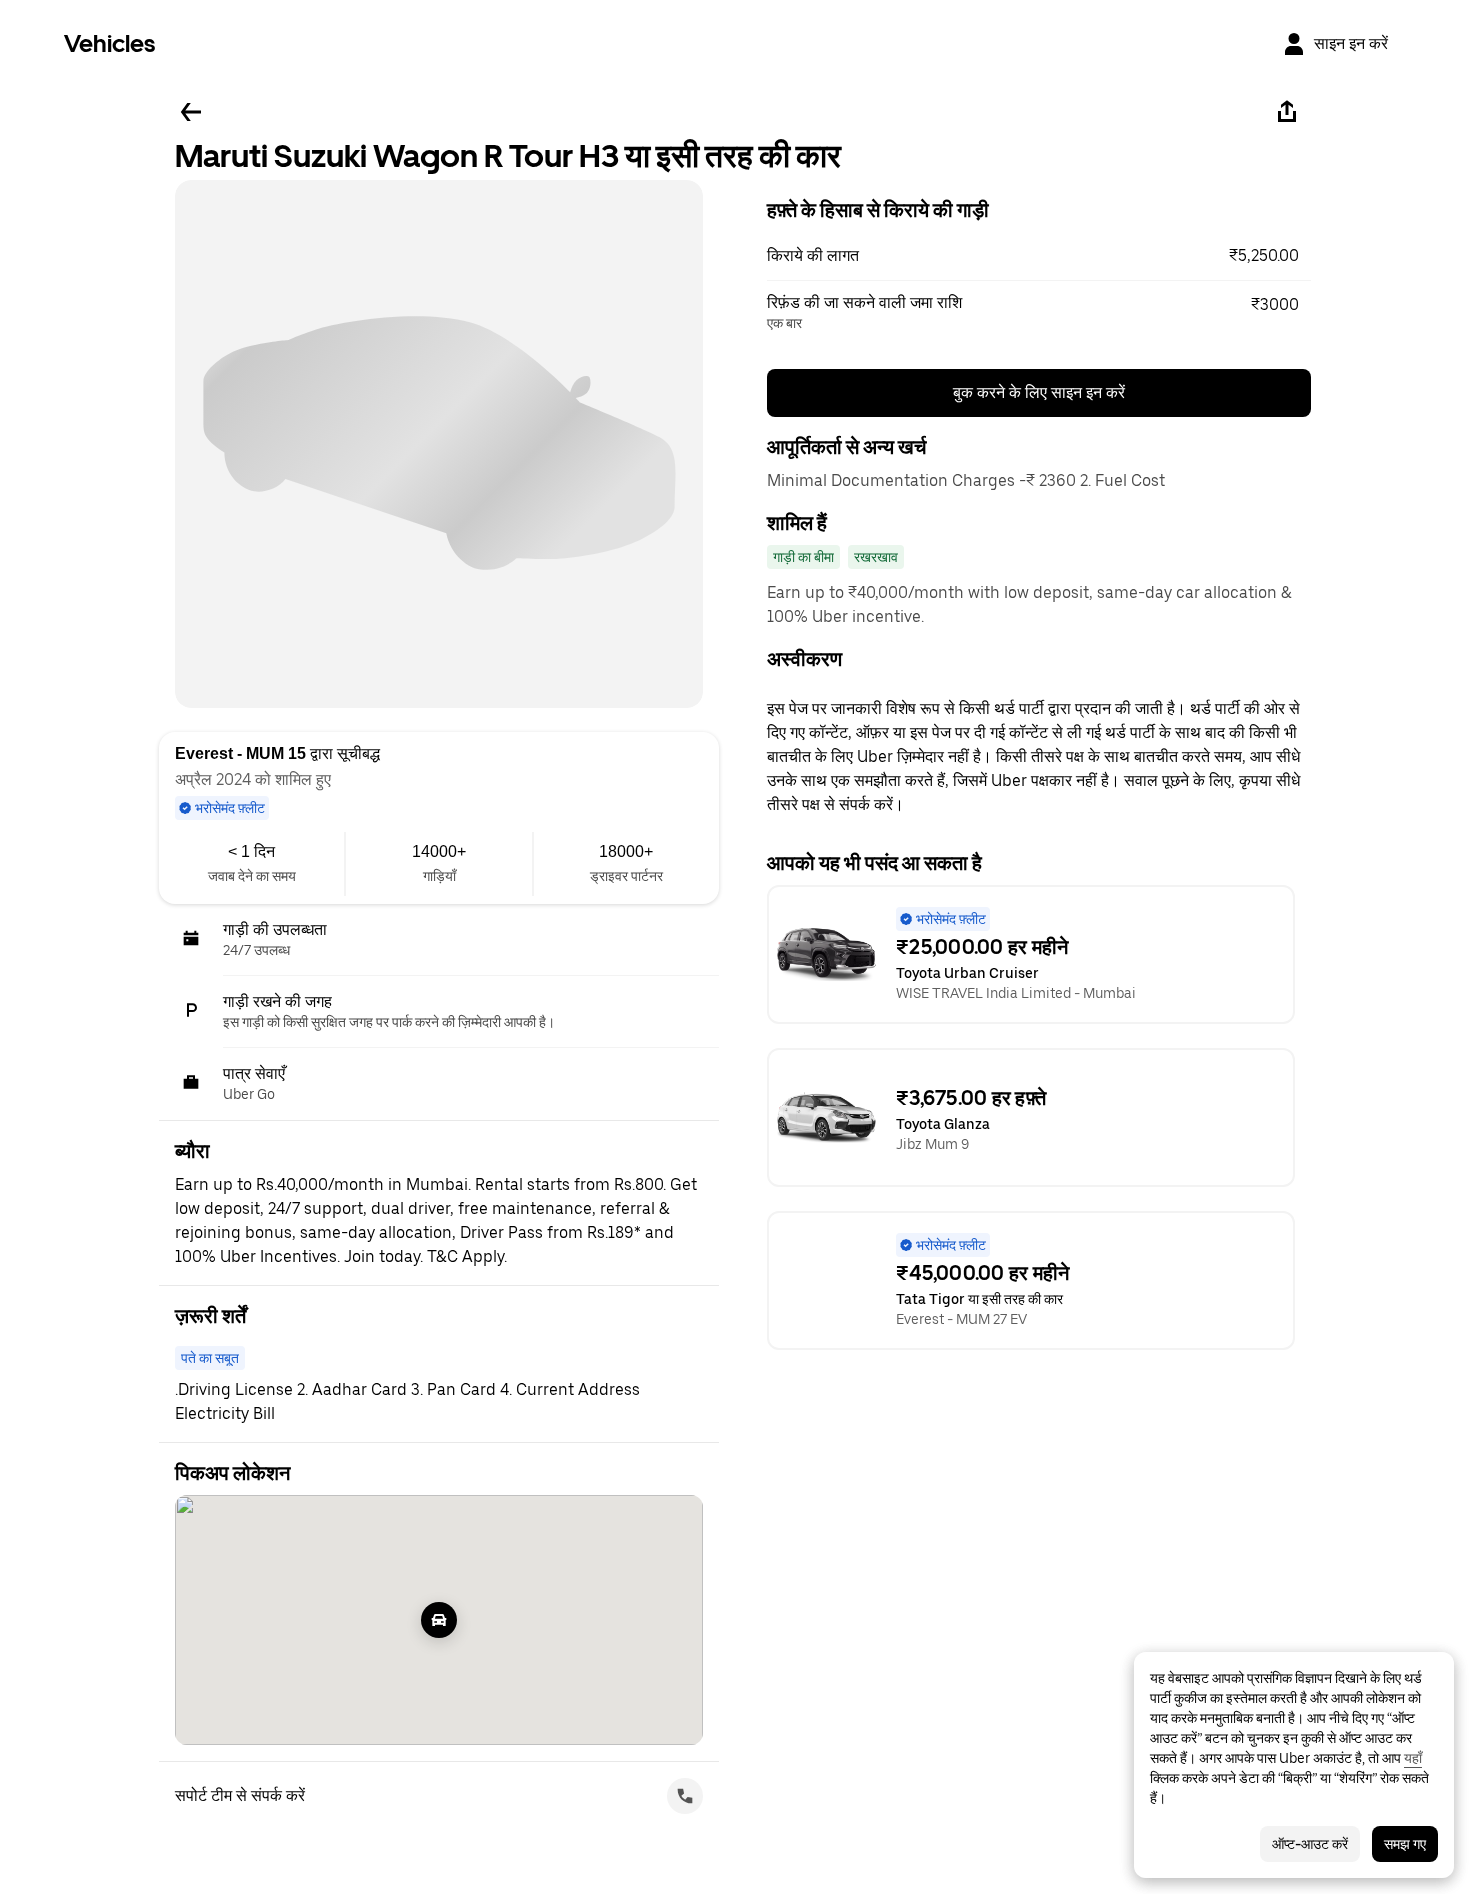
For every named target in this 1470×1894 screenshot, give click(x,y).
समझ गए (1405, 1844)
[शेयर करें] (1287, 112)
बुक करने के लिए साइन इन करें (1039, 392)
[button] (1039, 256)
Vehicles (109, 43)
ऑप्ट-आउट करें (1310, 1844)
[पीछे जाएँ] (191, 112)
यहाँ (1413, 1758)
